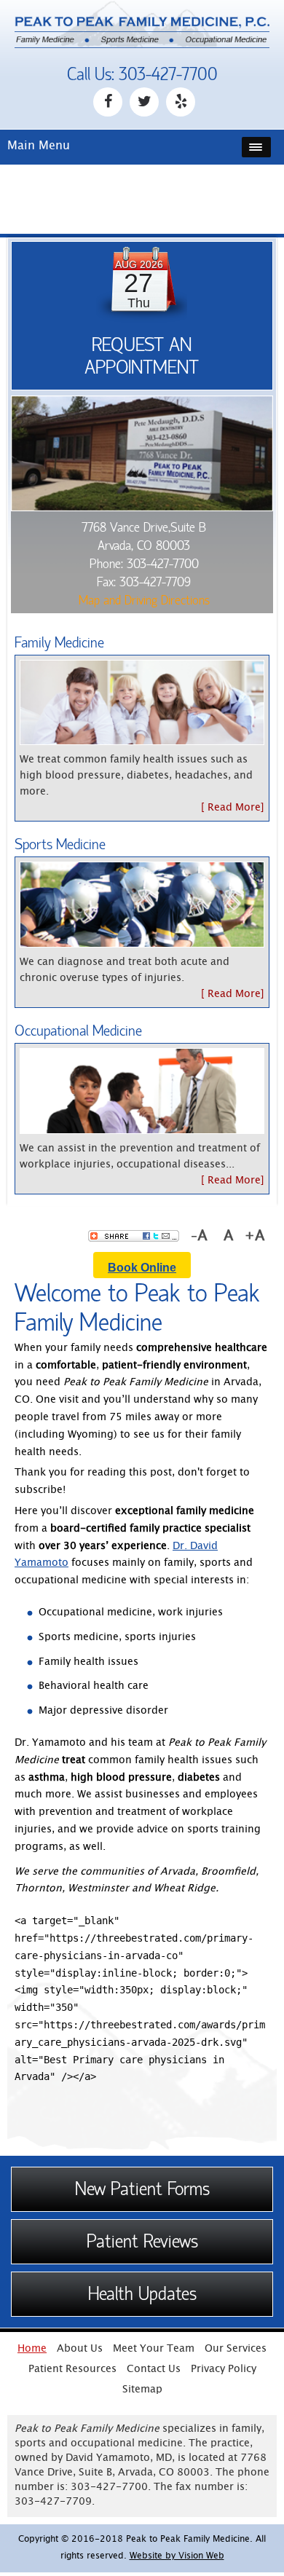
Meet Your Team (154, 2349)
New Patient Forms (142, 2189)
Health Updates (142, 2294)
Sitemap (142, 2390)
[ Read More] (233, 808)
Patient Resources (72, 2370)
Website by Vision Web (177, 2557)
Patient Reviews (142, 2242)
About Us (80, 2349)
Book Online (142, 1268)
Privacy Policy (224, 2370)
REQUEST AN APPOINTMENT (142, 356)
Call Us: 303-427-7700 (142, 75)
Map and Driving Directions (144, 600)
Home (32, 2349)
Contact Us (154, 2370)
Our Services (236, 2349)
